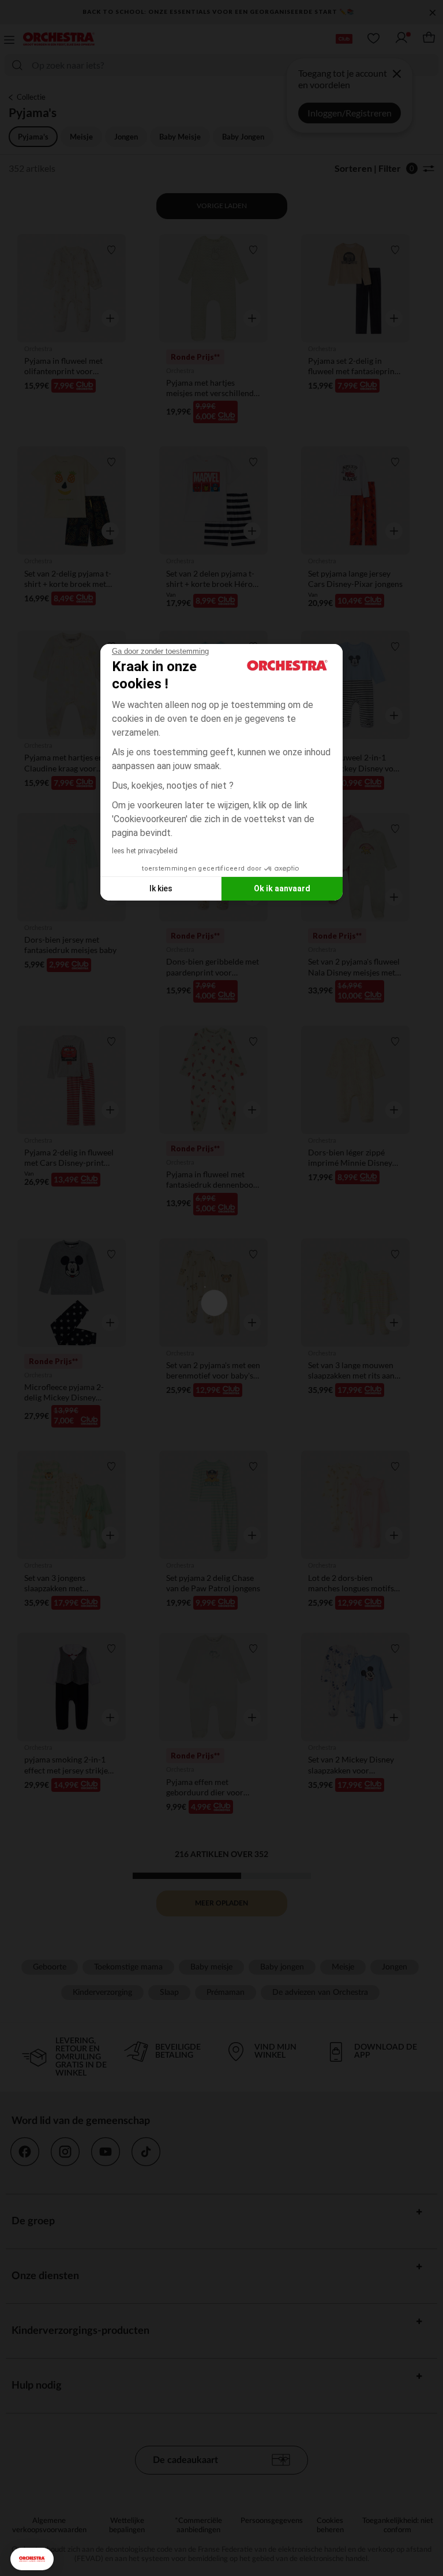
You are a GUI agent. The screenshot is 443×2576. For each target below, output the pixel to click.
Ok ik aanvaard (282, 888)
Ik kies (161, 888)
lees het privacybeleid (145, 851)
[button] (32, 2559)
